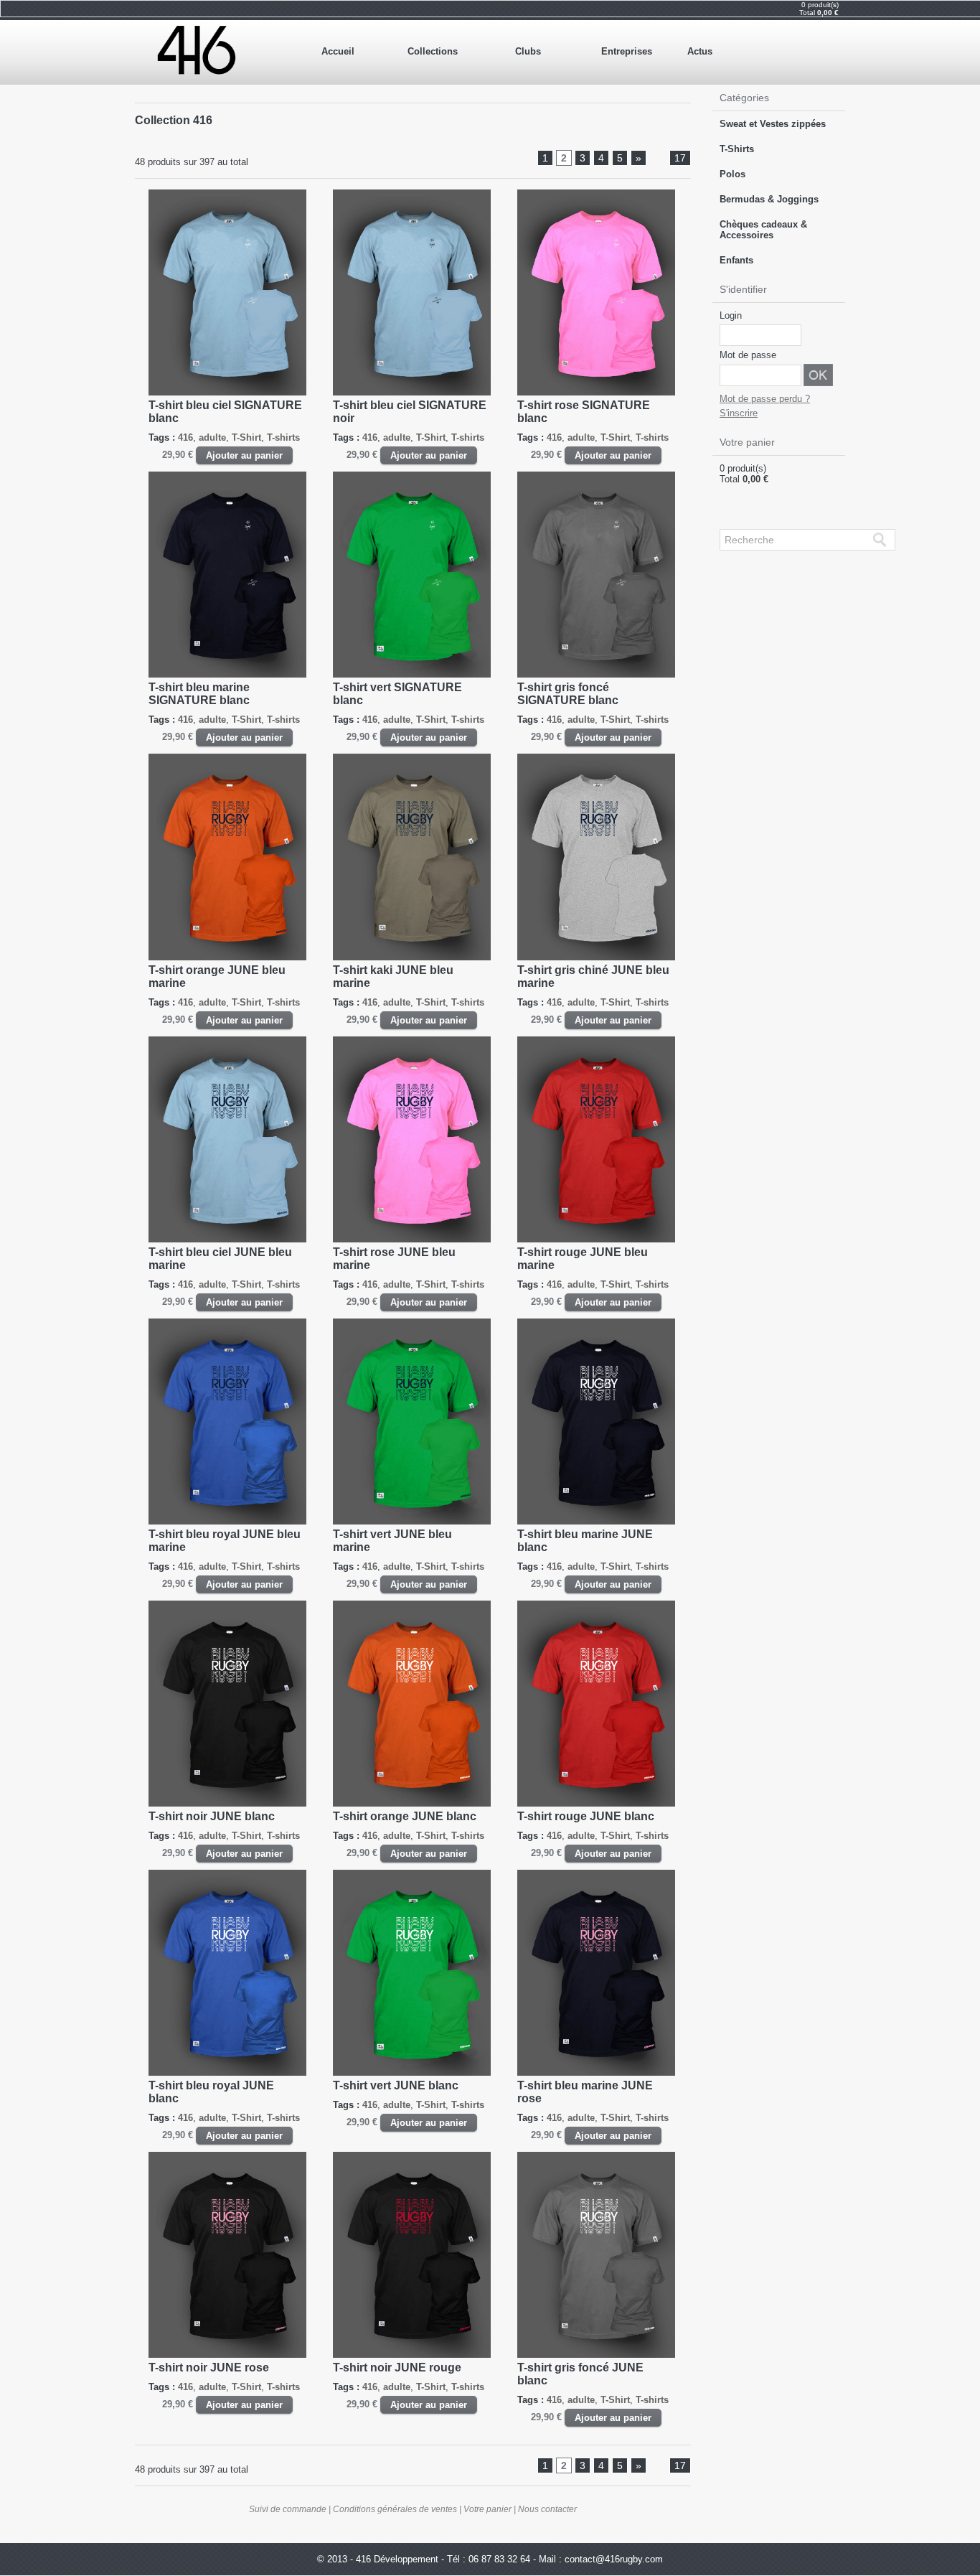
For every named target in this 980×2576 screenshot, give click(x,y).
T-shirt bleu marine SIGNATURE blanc (199, 694)
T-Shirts (737, 149)
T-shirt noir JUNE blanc (212, 1816)
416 (185, 437)
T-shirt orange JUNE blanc (405, 1816)
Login (731, 315)
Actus (700, 51)
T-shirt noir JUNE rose (209, 2367)
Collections (433, 51)
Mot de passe (748, 355)
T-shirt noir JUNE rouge (397, 2367)
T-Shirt (246, 437)
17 (680, 158)
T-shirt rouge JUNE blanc (586, 1816)
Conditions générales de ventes (395, 2509)
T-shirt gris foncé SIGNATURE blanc (568, 694)
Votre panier (487, 2509)
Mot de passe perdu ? (765, 399)
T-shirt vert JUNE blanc (396, 2085)
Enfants (736, 260)
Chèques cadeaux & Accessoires (763, 230)
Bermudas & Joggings (769, 199)
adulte (212, 437)
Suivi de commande (288, 2509)
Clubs (528, 51)
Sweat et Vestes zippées (773, 124)
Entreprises (627, 51)
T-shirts (283, 437)
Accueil (338, 51)
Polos (732, 174)
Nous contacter (547, 2509)
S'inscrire (739, 413)
